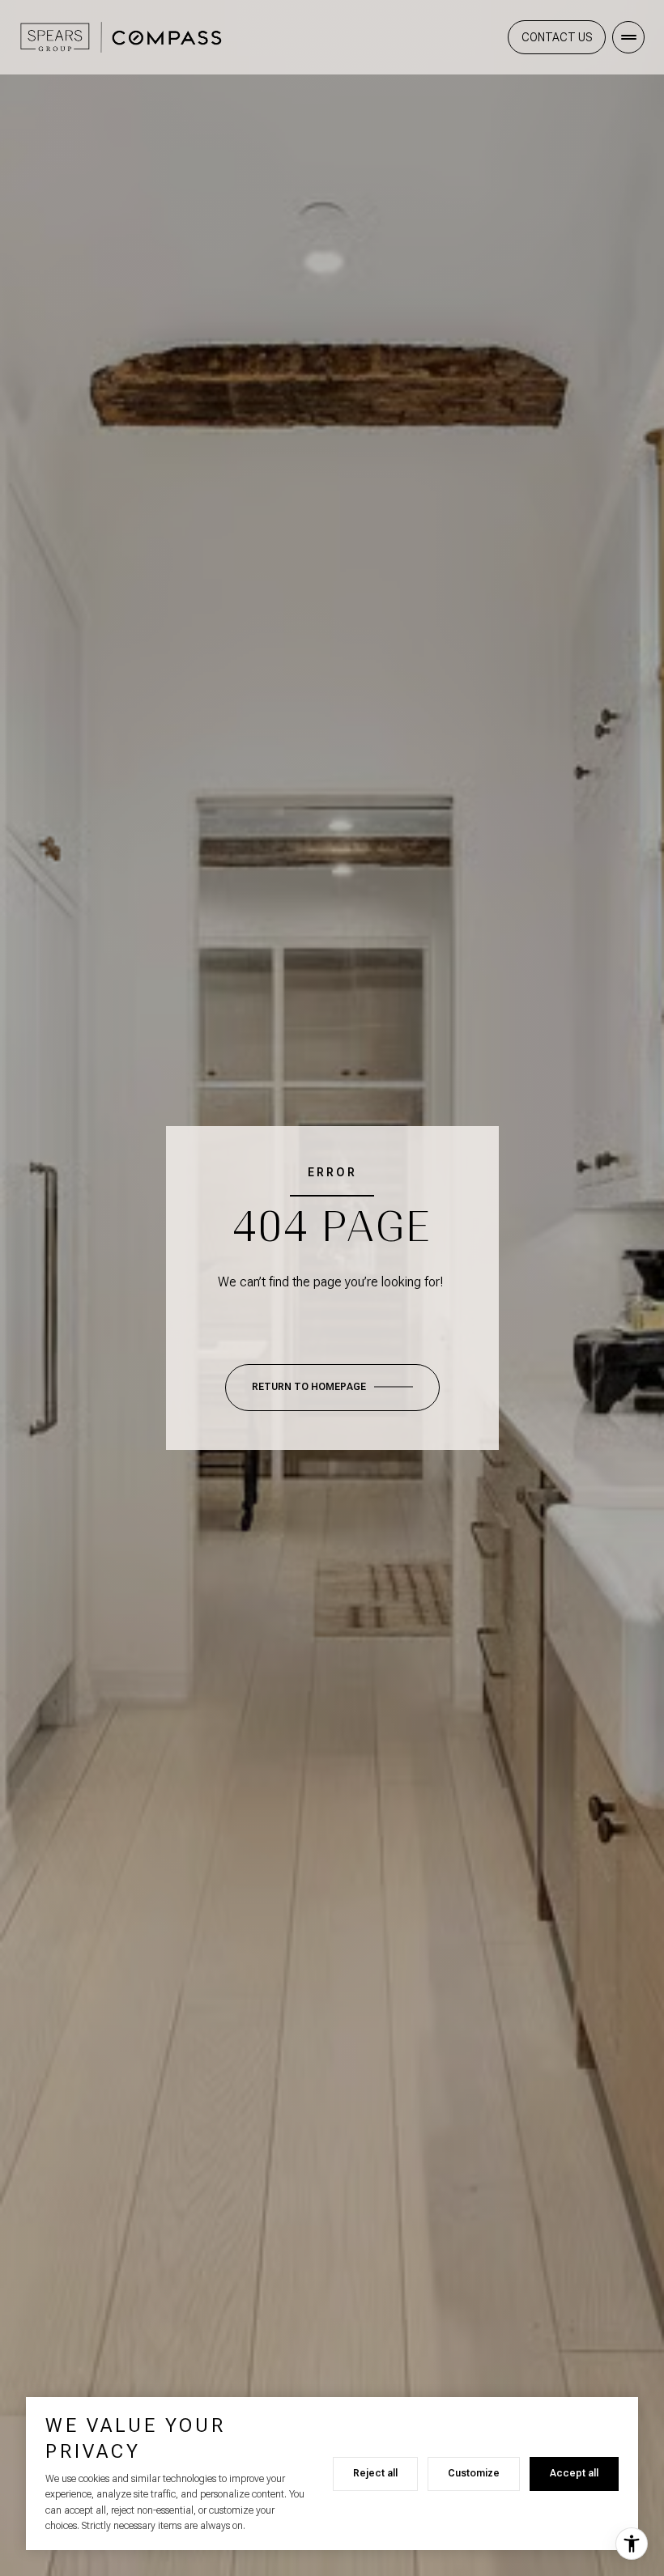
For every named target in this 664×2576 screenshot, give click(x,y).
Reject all (375, 2473)
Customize (474, 2473)
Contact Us (557, 37)
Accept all (574, 2473)
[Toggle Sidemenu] (628, 37)
